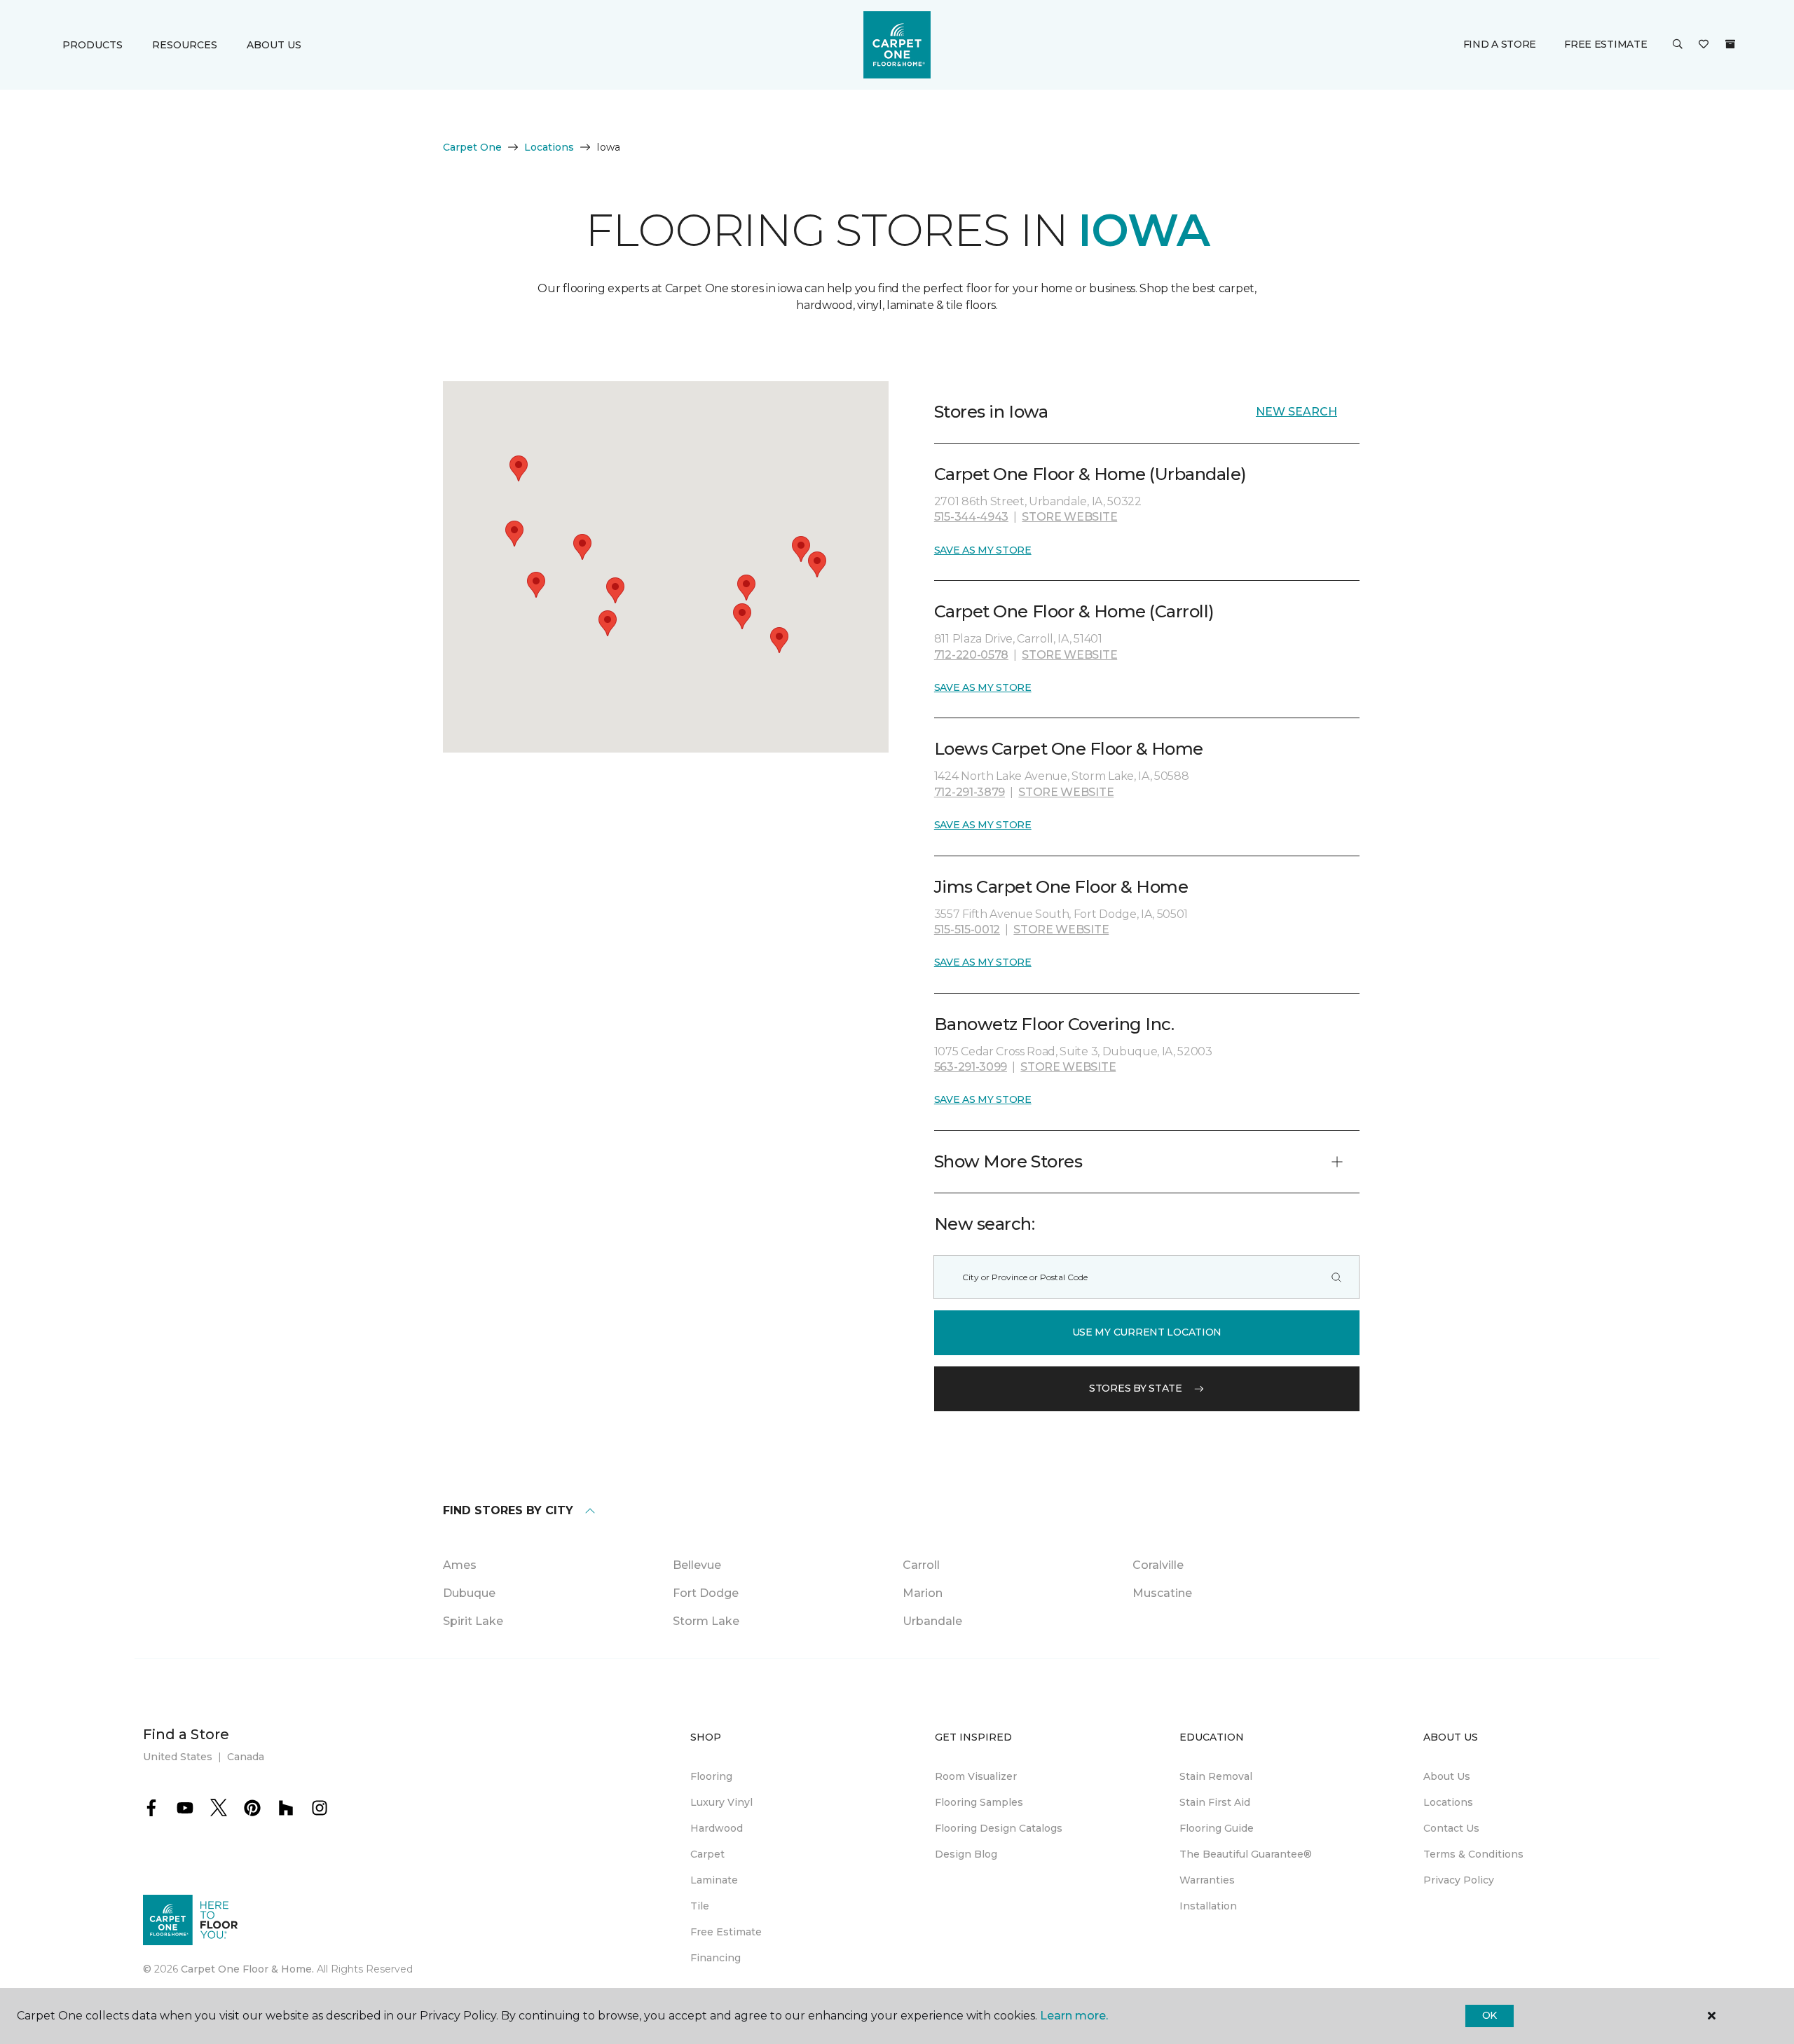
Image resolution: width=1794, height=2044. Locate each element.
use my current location (1147, 1332)
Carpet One (472, 147)
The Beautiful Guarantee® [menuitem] (1246, 1854)
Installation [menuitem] (1208, 1906)
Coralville (1158, 1565)
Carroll (921, 1565)
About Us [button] (274, 45)
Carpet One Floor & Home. (247, 1969)
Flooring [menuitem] (711, 1776)
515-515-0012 (967, 930)
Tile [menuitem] (700, 1906)
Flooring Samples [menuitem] (979, 1802)
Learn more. (1074, 2016)
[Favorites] (1704, 45)
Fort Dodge (706, 1593)
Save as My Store (983, 550)
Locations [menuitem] (1448, 1802)
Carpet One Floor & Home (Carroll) (1074, 611)
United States (178, 1757)
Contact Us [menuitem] (1451, 1828)
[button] (1678, 45)
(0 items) (1730, 44)
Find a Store (1500, 44)
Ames (460, 1565)
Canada (246, 1757)
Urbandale (932, 1621)
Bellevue (697, 1565)
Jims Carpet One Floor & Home (1061, 887)
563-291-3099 (971, 1067)
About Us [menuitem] (1447, 1776)
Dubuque (469, 1593)
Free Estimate (1605, 44)
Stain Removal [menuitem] (1216, 1776)
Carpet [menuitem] (707, 1854)
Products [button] (93, 45)
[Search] (1336, 1277)
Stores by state (1136, 1388)
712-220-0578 (971, 655)
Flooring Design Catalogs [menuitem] (999, 1828)
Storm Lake (706, 1621)
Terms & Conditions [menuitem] (1473, 1854)
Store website (1069, 517)
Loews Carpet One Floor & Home (1069, 749)
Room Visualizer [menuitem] (976, 1776)
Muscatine (1162, 1593)
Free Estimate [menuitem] (726, 1932)
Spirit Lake (473, 1621)
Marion (923, 1593)
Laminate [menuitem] (714, 1880)
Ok (1490, 2015)
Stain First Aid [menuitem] (1215, 1802)
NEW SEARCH (1296, 412)
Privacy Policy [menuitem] (1459, 1880)
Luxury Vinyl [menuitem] (721, 1802)
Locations (549, 147)
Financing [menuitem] (715, 1958)
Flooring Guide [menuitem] (1217, 1828)
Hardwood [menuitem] (717, 1828)
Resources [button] (185, 45)
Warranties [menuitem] (1207, 1880)
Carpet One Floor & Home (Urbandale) (1090, 474)
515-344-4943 (971, 517)
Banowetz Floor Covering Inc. (1054, 1024)
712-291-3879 (970, 792)
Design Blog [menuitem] (966, 1854)
